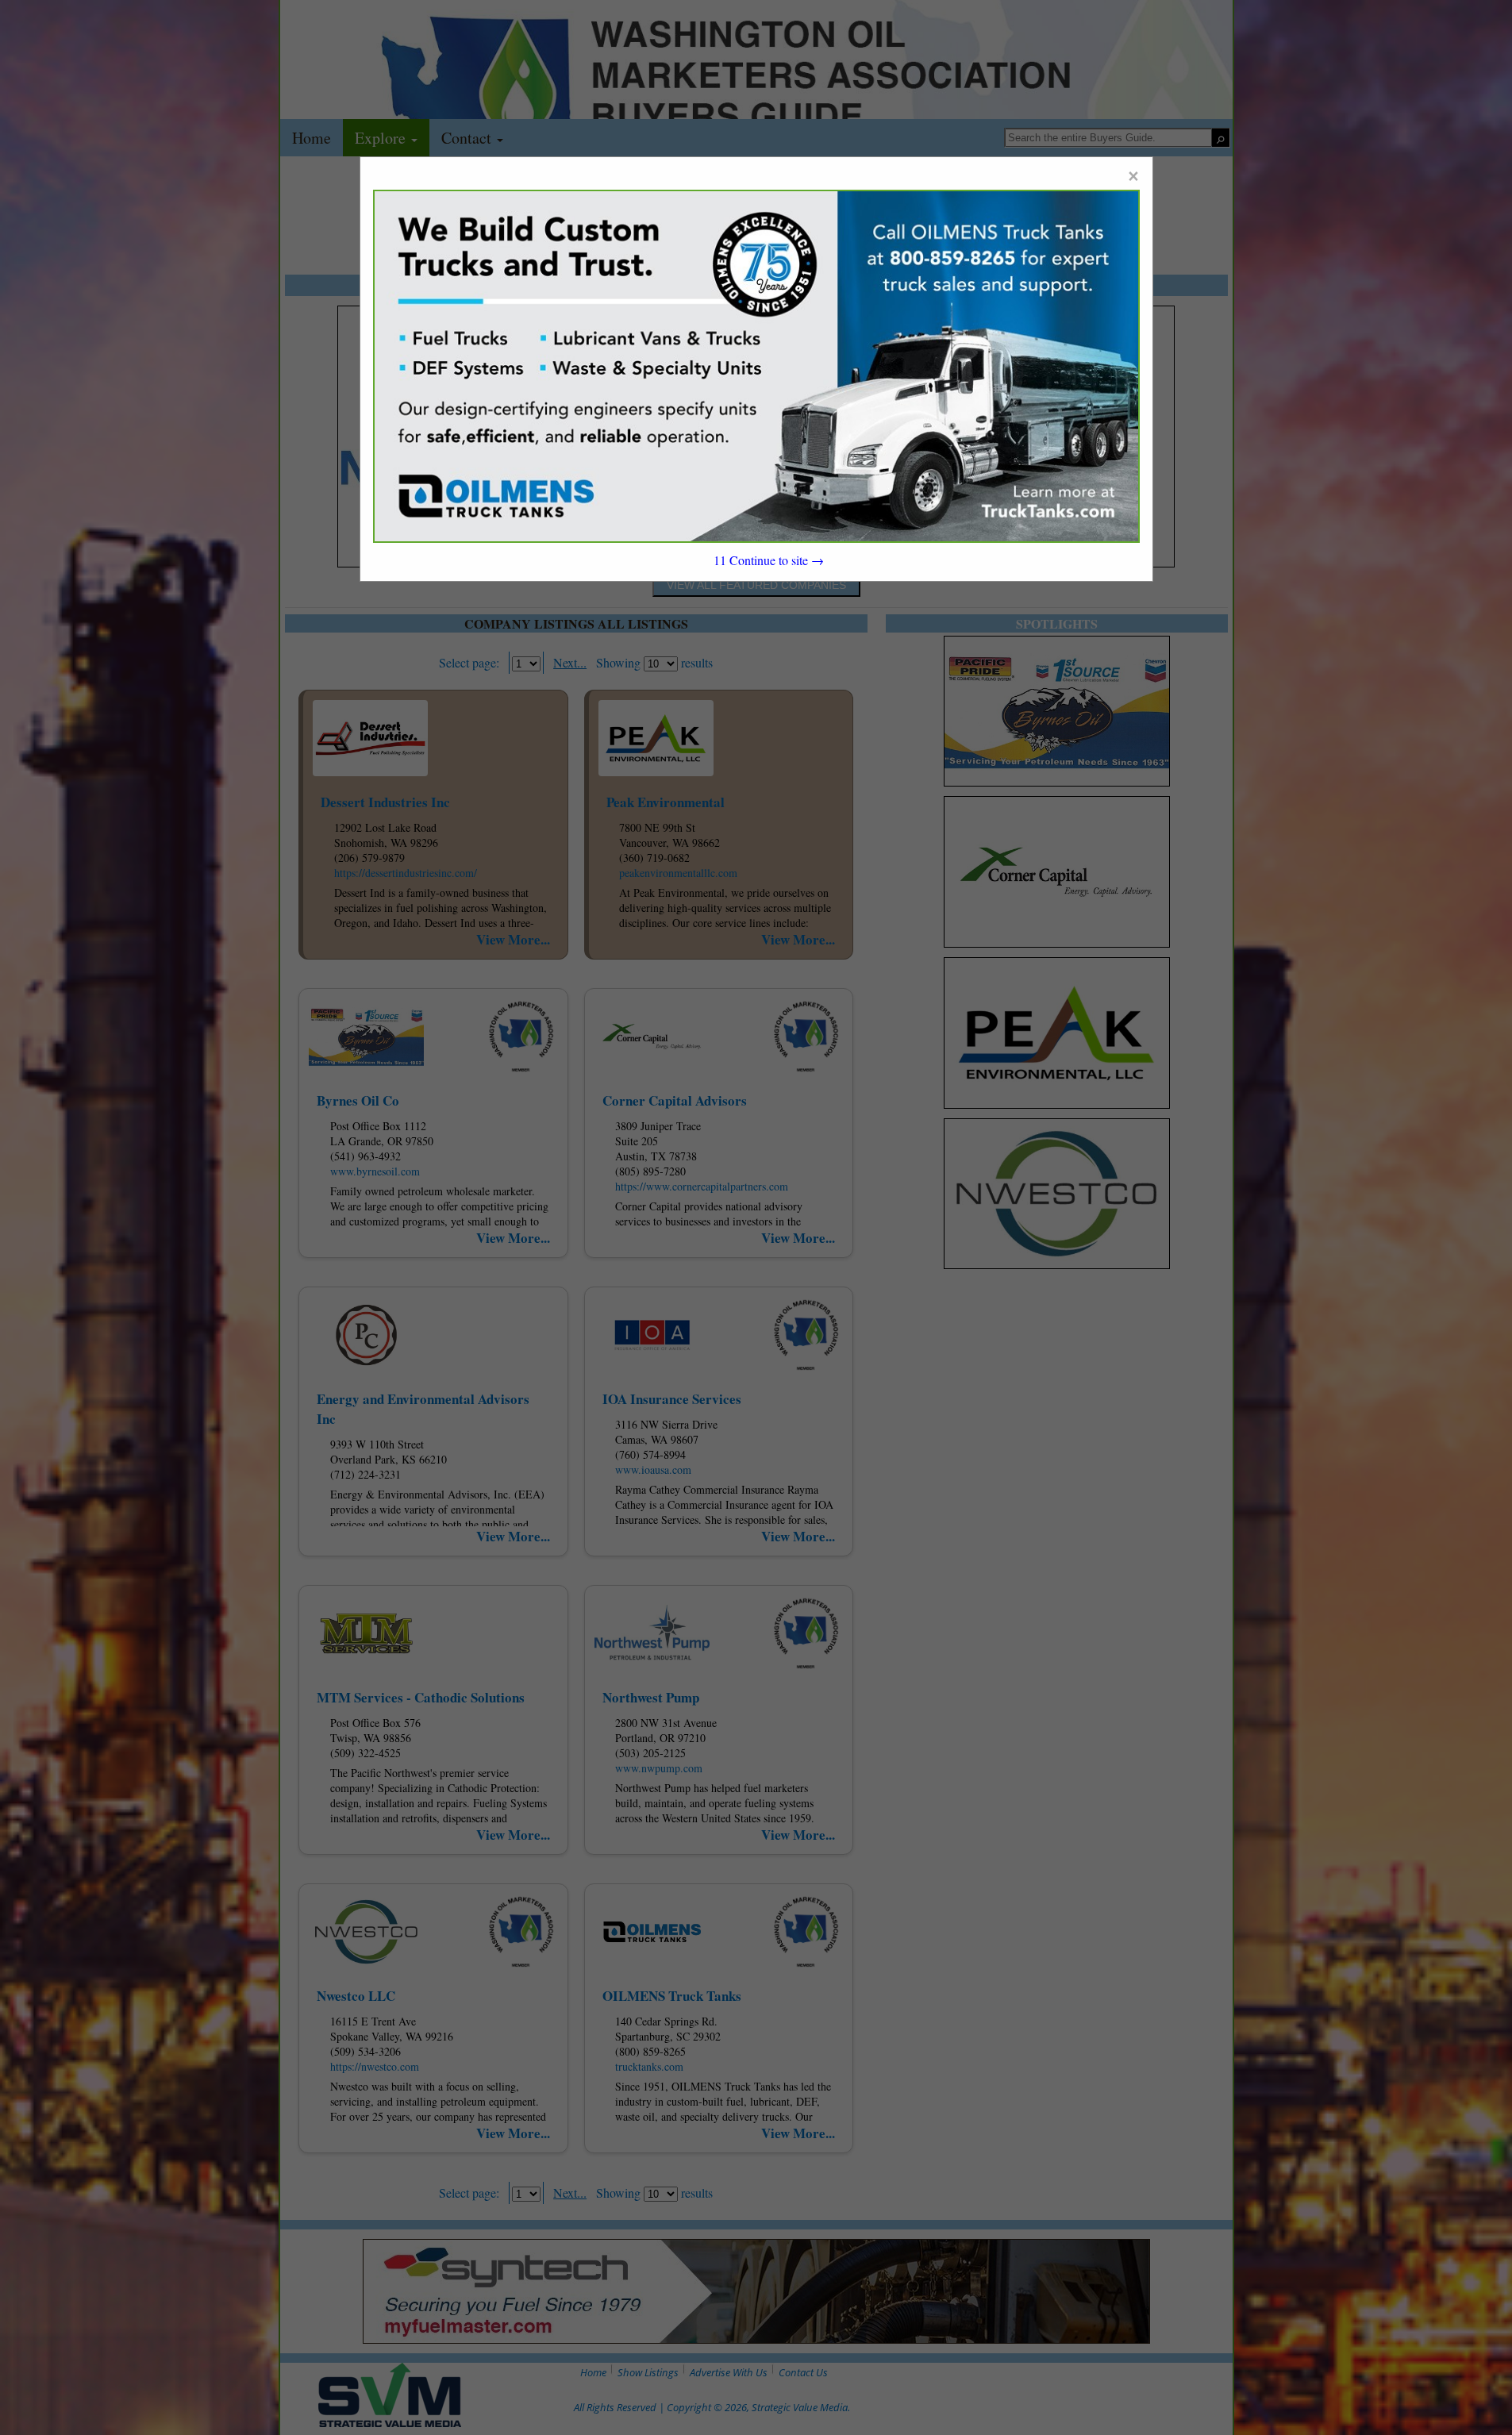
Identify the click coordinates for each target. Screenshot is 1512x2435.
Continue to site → (769, 560)
